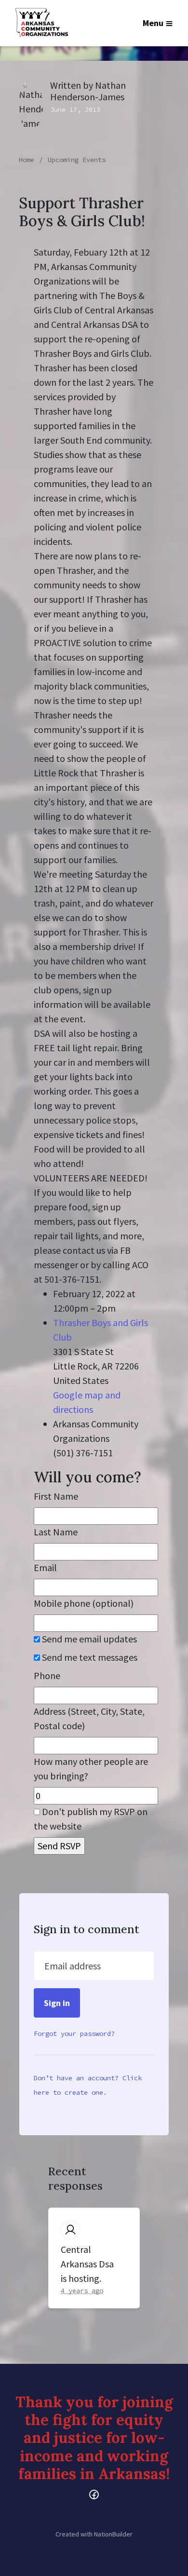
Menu (153, 23)
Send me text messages (89, 1657)
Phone (47, 1675)
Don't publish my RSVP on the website (91, 1819)
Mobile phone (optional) (84, 1603)
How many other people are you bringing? (91, 1769)
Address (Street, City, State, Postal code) (89, 1718)
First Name (56, 1496)
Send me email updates (88, 1639)
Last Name (56, 1532)
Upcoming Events (77, 160)
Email (45, 1567)
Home (27, 160)
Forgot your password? (74, 2034)
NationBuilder (113, 2534)
